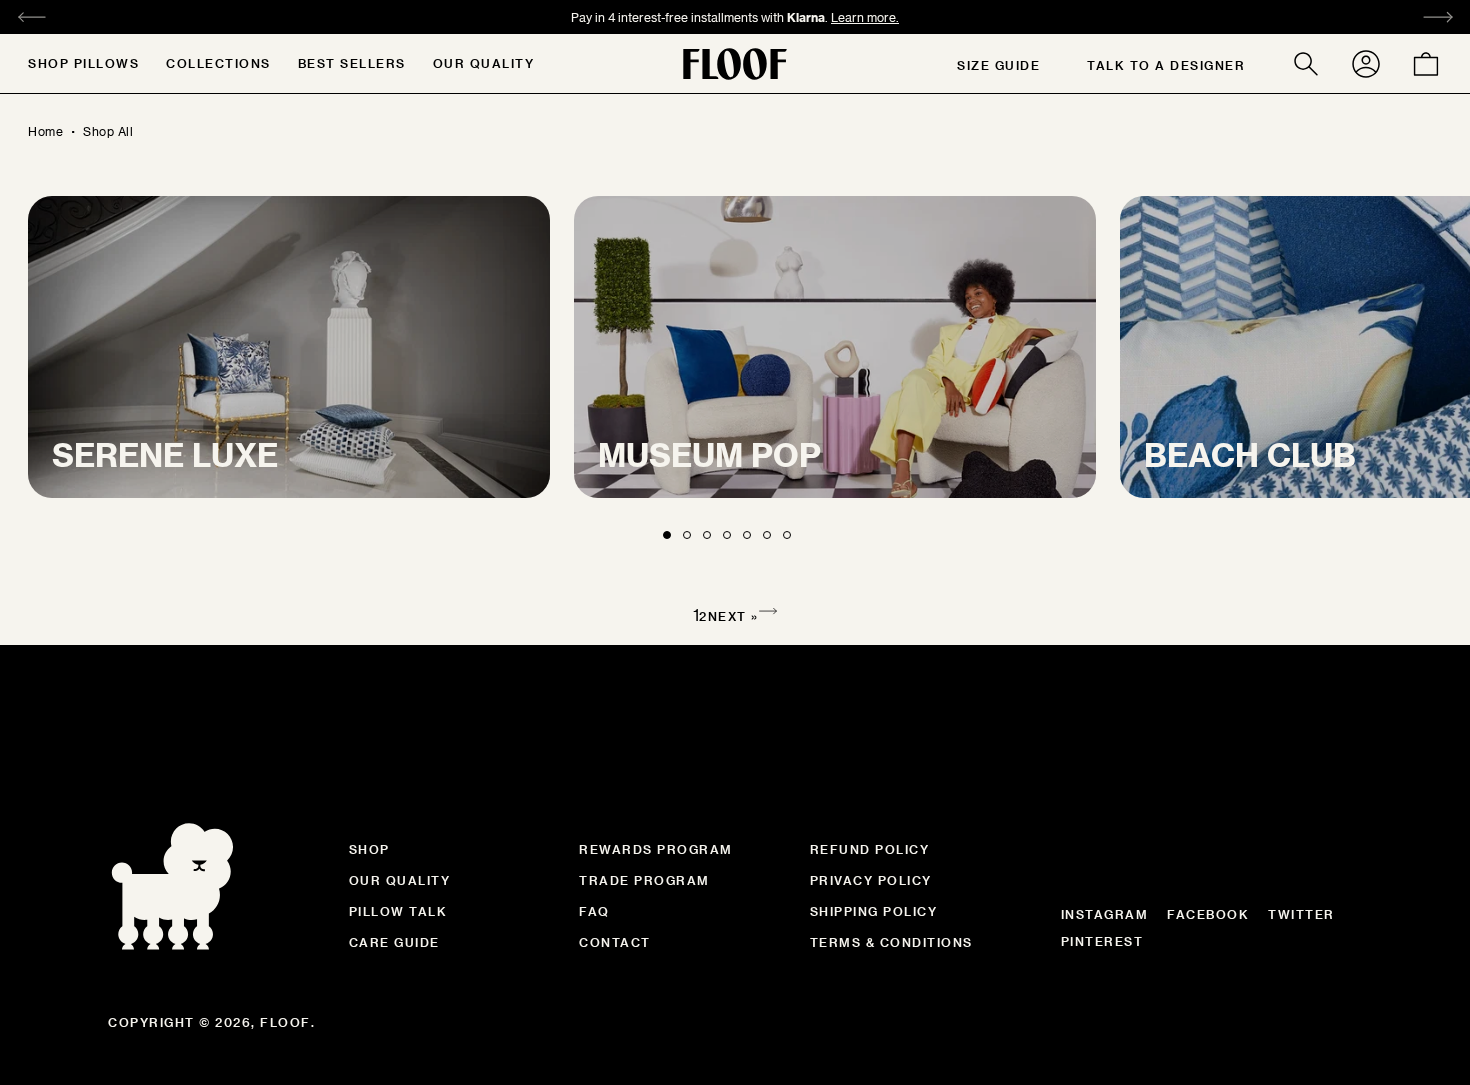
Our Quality (484, 63)
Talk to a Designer (1166, 65)
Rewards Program (656, 849)
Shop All (108, 131)
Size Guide (998, 65)
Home (45, 131)
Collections (218, 63)
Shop (369, 849)
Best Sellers (352, 63)
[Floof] (735, 64)
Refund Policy (870, 849)
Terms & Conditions (891, 942)
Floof (285, 1022)
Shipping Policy (874, 911)
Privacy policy (871, 880)
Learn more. (880, 17)
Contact (615, 942)
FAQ (594, 911)
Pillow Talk (398, 911)
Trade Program (644, 880)
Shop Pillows (83, 63)
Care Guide (394, 942)
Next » (733, 616)
